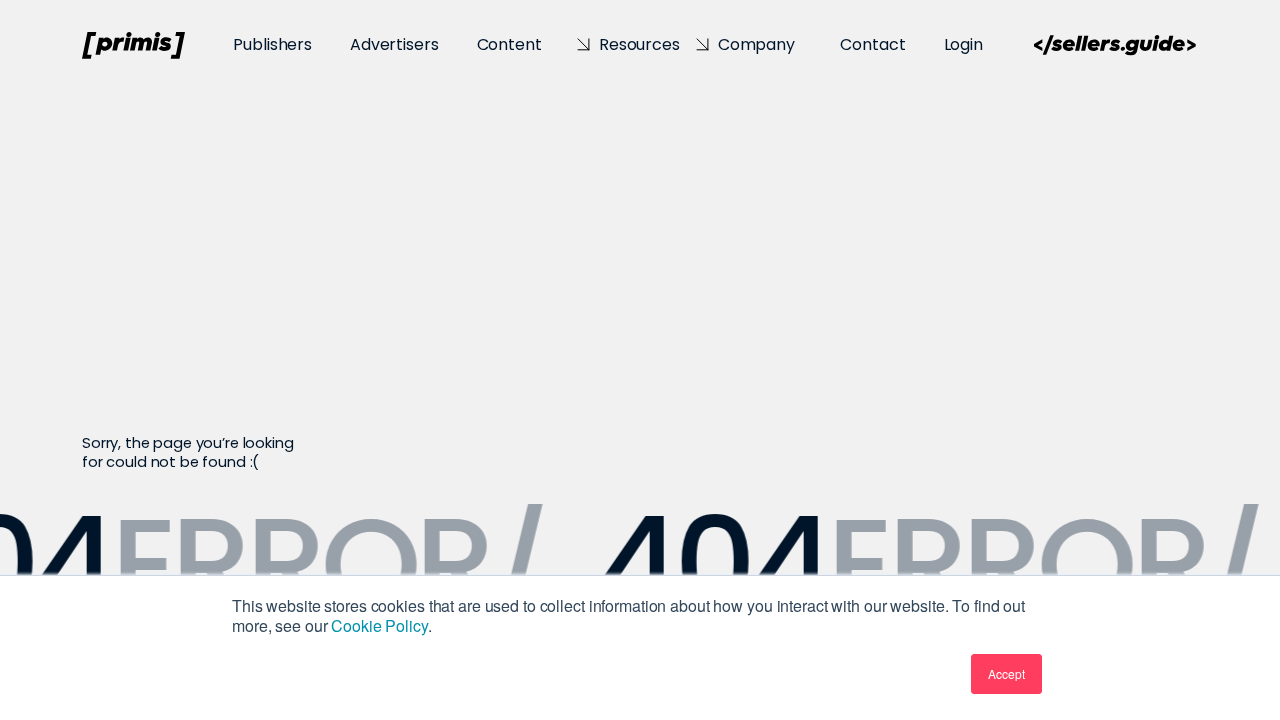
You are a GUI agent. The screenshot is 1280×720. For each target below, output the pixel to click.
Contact (872, 44)
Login (963, 44)
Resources (639, 44)
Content (509, 44)
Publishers (272, 44)
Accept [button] (1006, 673)
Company (756, 44)
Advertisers (394, 44)
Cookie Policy (379, 625)
